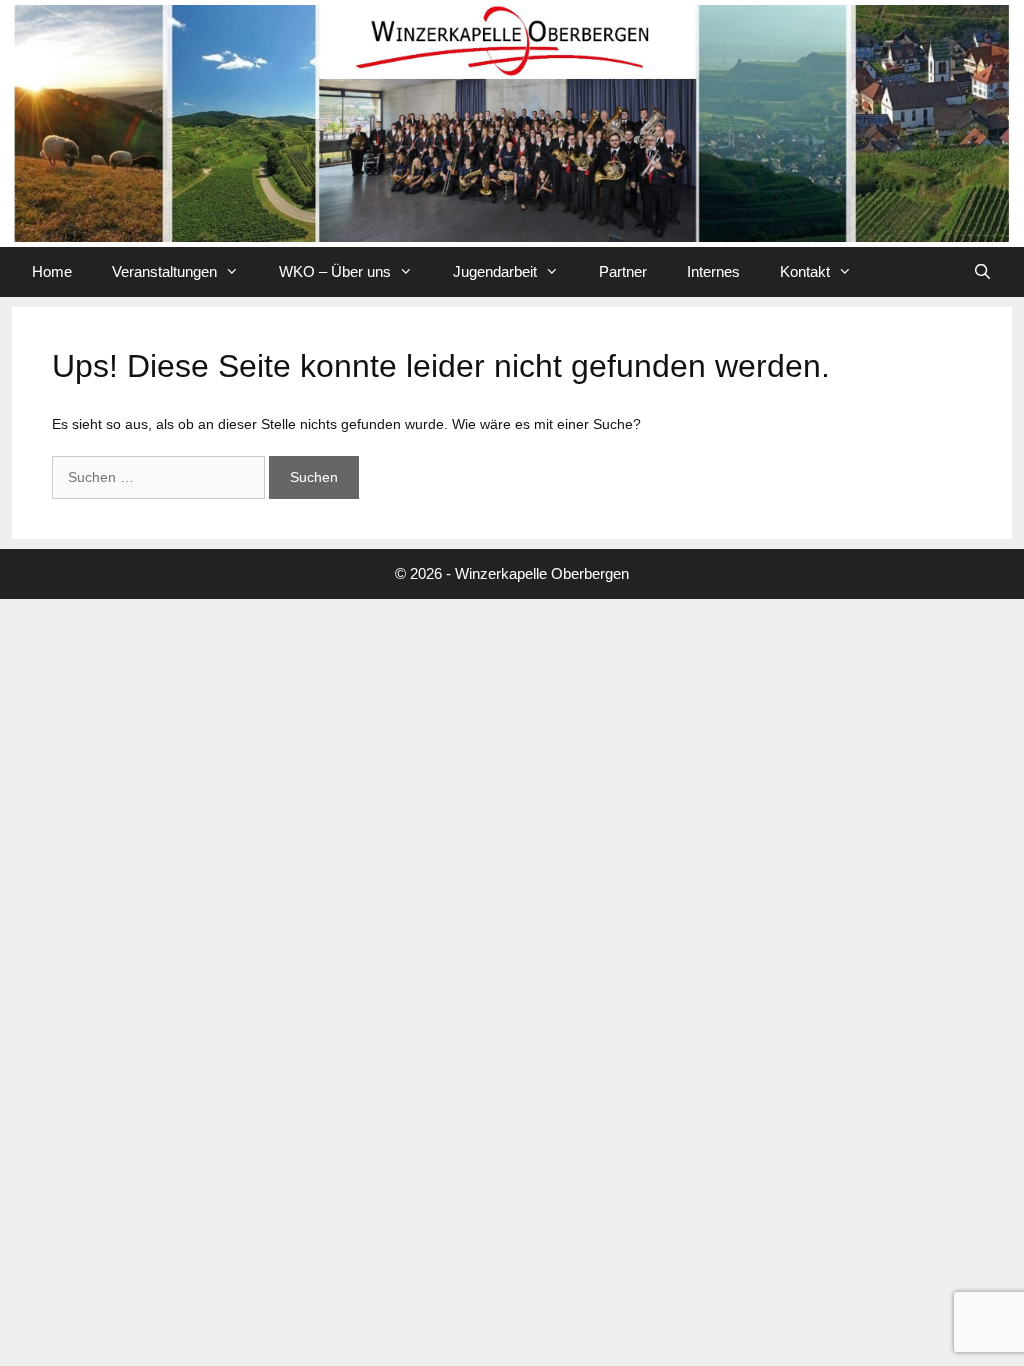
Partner (623, 271)
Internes (713, 271)
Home (52, 271)
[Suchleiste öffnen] (982, 272)
